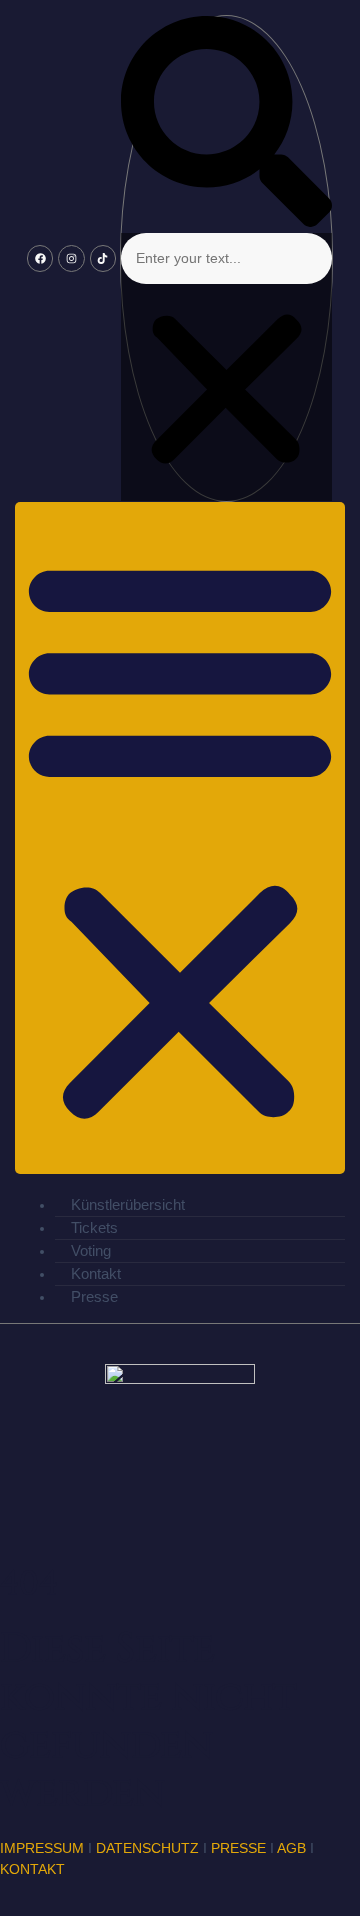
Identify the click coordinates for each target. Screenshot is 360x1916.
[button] (226, 124)
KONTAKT (32, 1869)
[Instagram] (71, 258)
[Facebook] (40, 258)
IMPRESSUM (42, 1848)
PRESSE (238, 1848)
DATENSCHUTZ (147, 1848)
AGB (291, 1848)
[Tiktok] (103, 258)
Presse (94, 1296)
